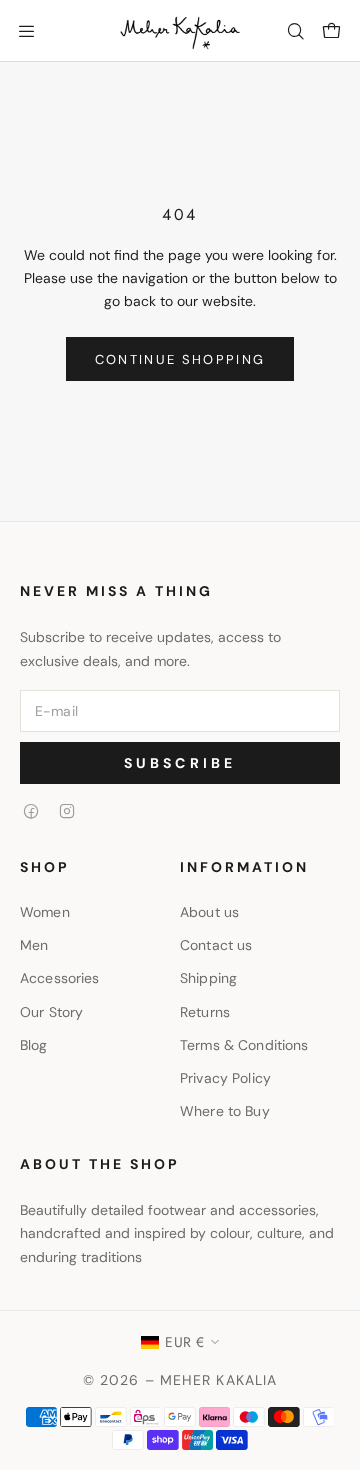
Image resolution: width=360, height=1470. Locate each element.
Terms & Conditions (244, 1045)
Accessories (60, 978)
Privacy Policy (225, 1078)
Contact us (216, 945)
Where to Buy (225, 1111)
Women (45, 912)
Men (34, 945)
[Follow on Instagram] (67, 811)
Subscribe (180, 763)
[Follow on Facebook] (31, 811)
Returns (205, 1012)
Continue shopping (180, 359)
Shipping (208, 978)
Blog (34, 1045)
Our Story (51, 1012)
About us (209, 912)
